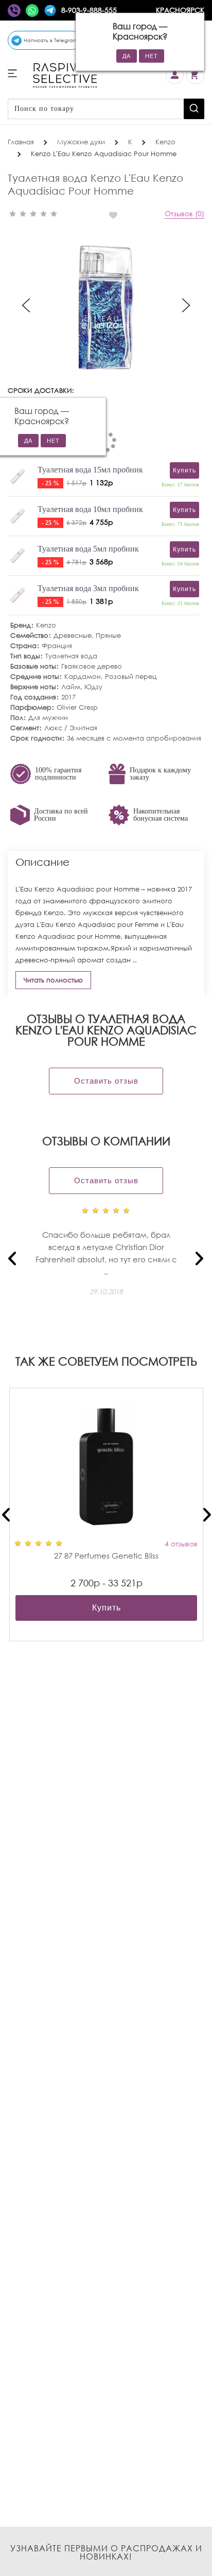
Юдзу (93, 687)
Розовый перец (131, 677)
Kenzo (46, 625)
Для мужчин (48, 718)
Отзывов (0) (184, 213)
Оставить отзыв (106, 1081)
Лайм (71, 687)
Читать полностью (53, 980)
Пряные (108, 636)
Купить (107, 1608)
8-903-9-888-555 (89, 10)
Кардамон (83, 677)
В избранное (117, 215)
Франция (57, 646)
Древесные (73, 636)
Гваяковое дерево (92, 666)
